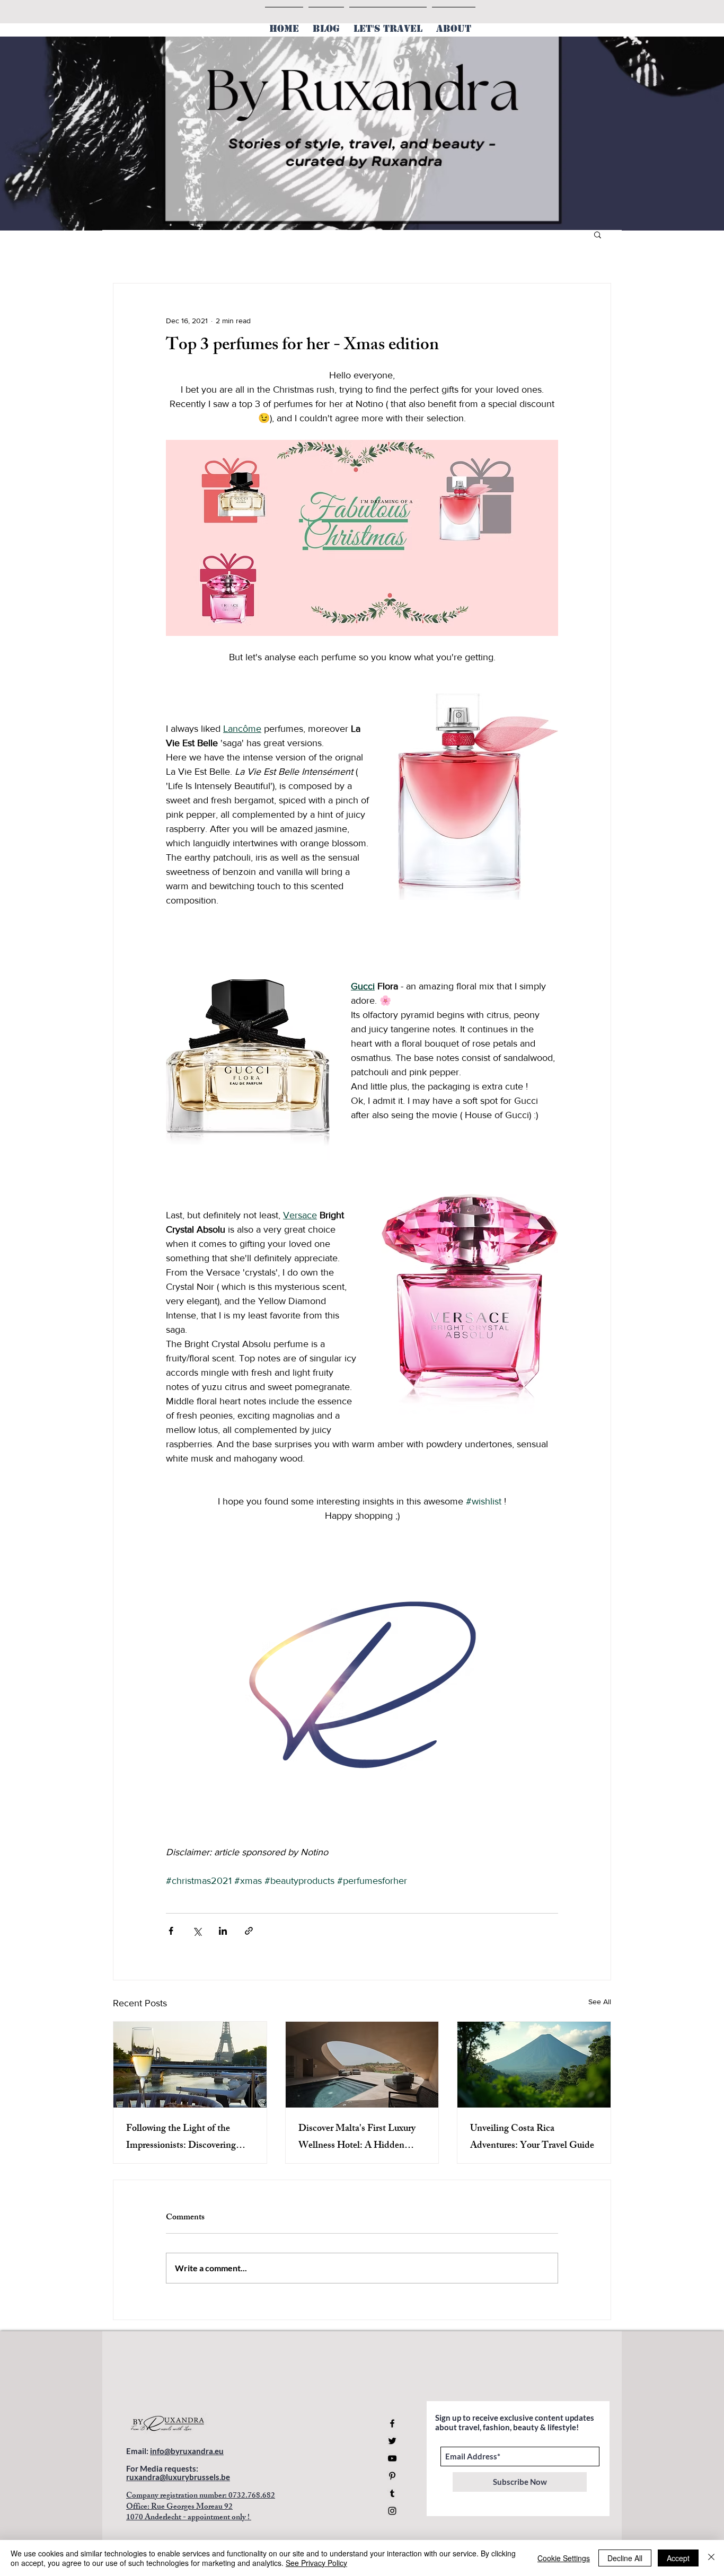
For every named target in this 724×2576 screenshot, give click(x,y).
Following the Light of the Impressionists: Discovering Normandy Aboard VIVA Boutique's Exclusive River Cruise (181, 2138)
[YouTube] (392, 2458)
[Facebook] (392, 2423)
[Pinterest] (392, 2476)
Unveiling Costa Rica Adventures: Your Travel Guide (532, 2138)
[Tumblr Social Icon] (392, 2493)
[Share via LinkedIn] (223, 1931)
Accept (678, 2558)
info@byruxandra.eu (187, 2451)
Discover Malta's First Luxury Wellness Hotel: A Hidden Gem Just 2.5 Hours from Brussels (357, 2138)
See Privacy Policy (316, 2563)
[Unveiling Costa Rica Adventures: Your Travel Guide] (534, 2065)
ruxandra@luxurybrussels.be (178, 2477)
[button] (598, 234)
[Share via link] (249, 1931)
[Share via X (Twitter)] (197, 1931)
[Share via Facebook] (171, 1931)
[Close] (711, 2558)
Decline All (625, 2558)
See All (600, 2002)
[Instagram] (392, 2511)
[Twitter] (392, 2441)
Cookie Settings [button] (564, 2558)
